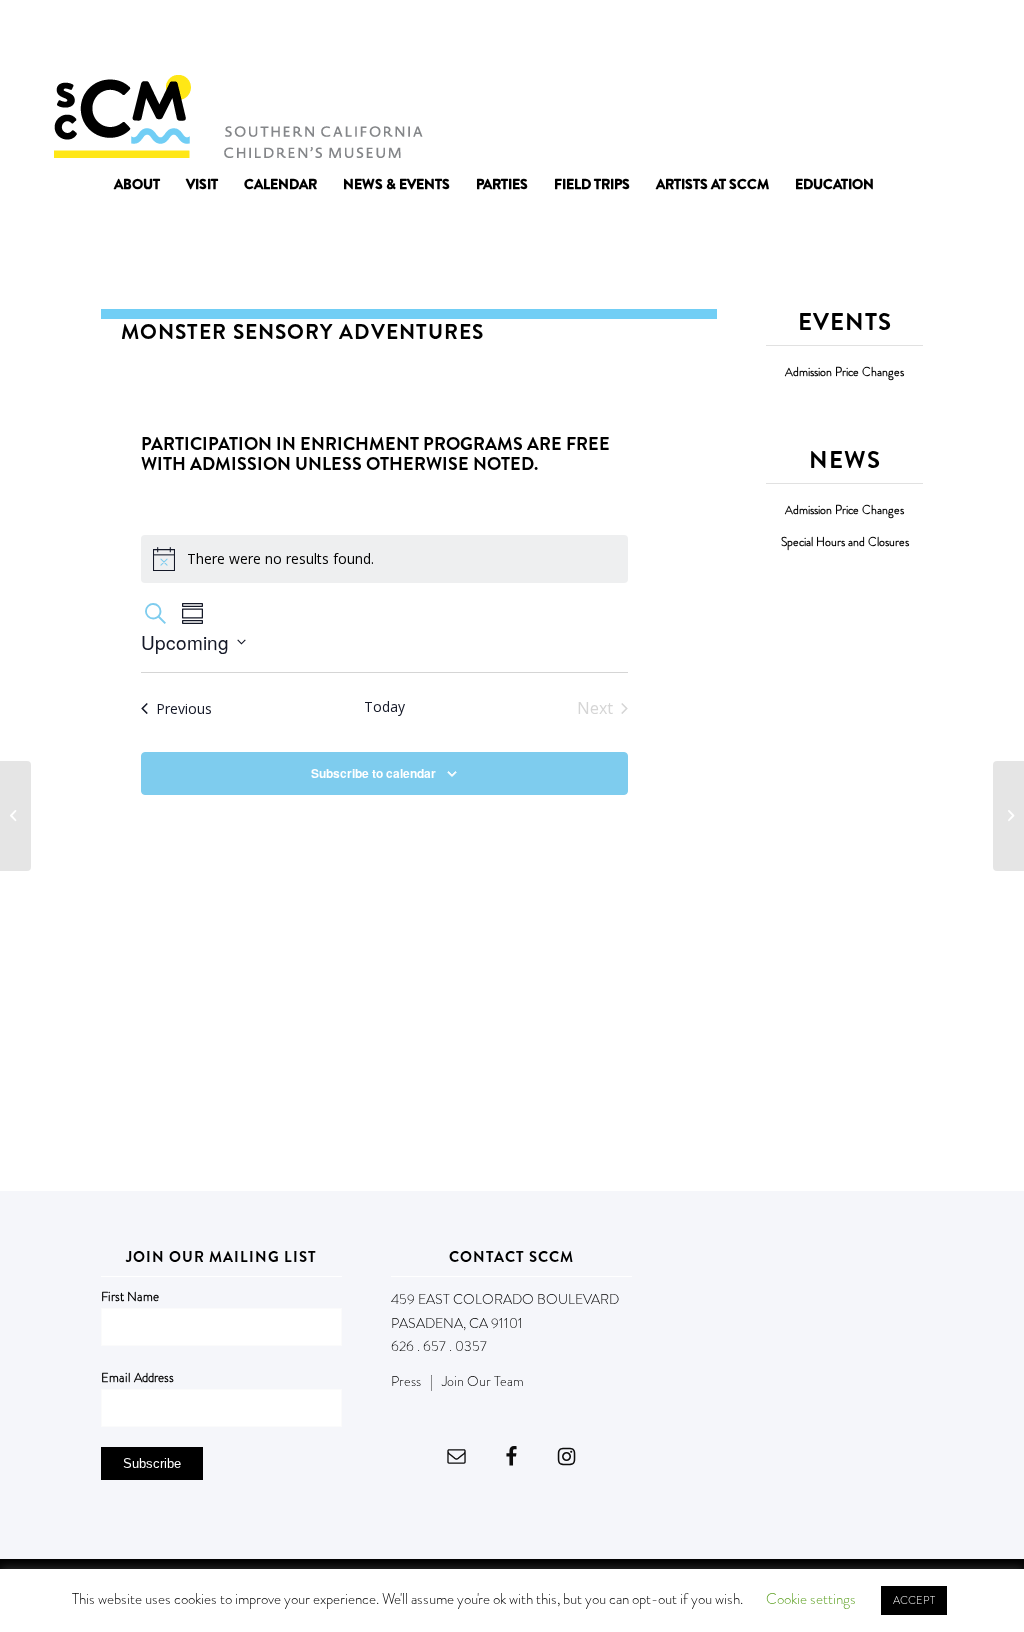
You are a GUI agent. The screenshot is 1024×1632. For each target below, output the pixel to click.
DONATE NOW (927, 38)
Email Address (137, 1377)
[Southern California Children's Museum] (237, 115)
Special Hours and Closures (845, 542)
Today (384, 706)
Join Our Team (483, 1381)
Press (406, 1381)
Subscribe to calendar (373, 773)
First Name (130, 1296)
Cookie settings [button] (811, 1599)
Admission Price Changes (844, 372)
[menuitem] (137, 184)
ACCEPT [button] (914, 1600)
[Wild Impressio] (15, 816)
